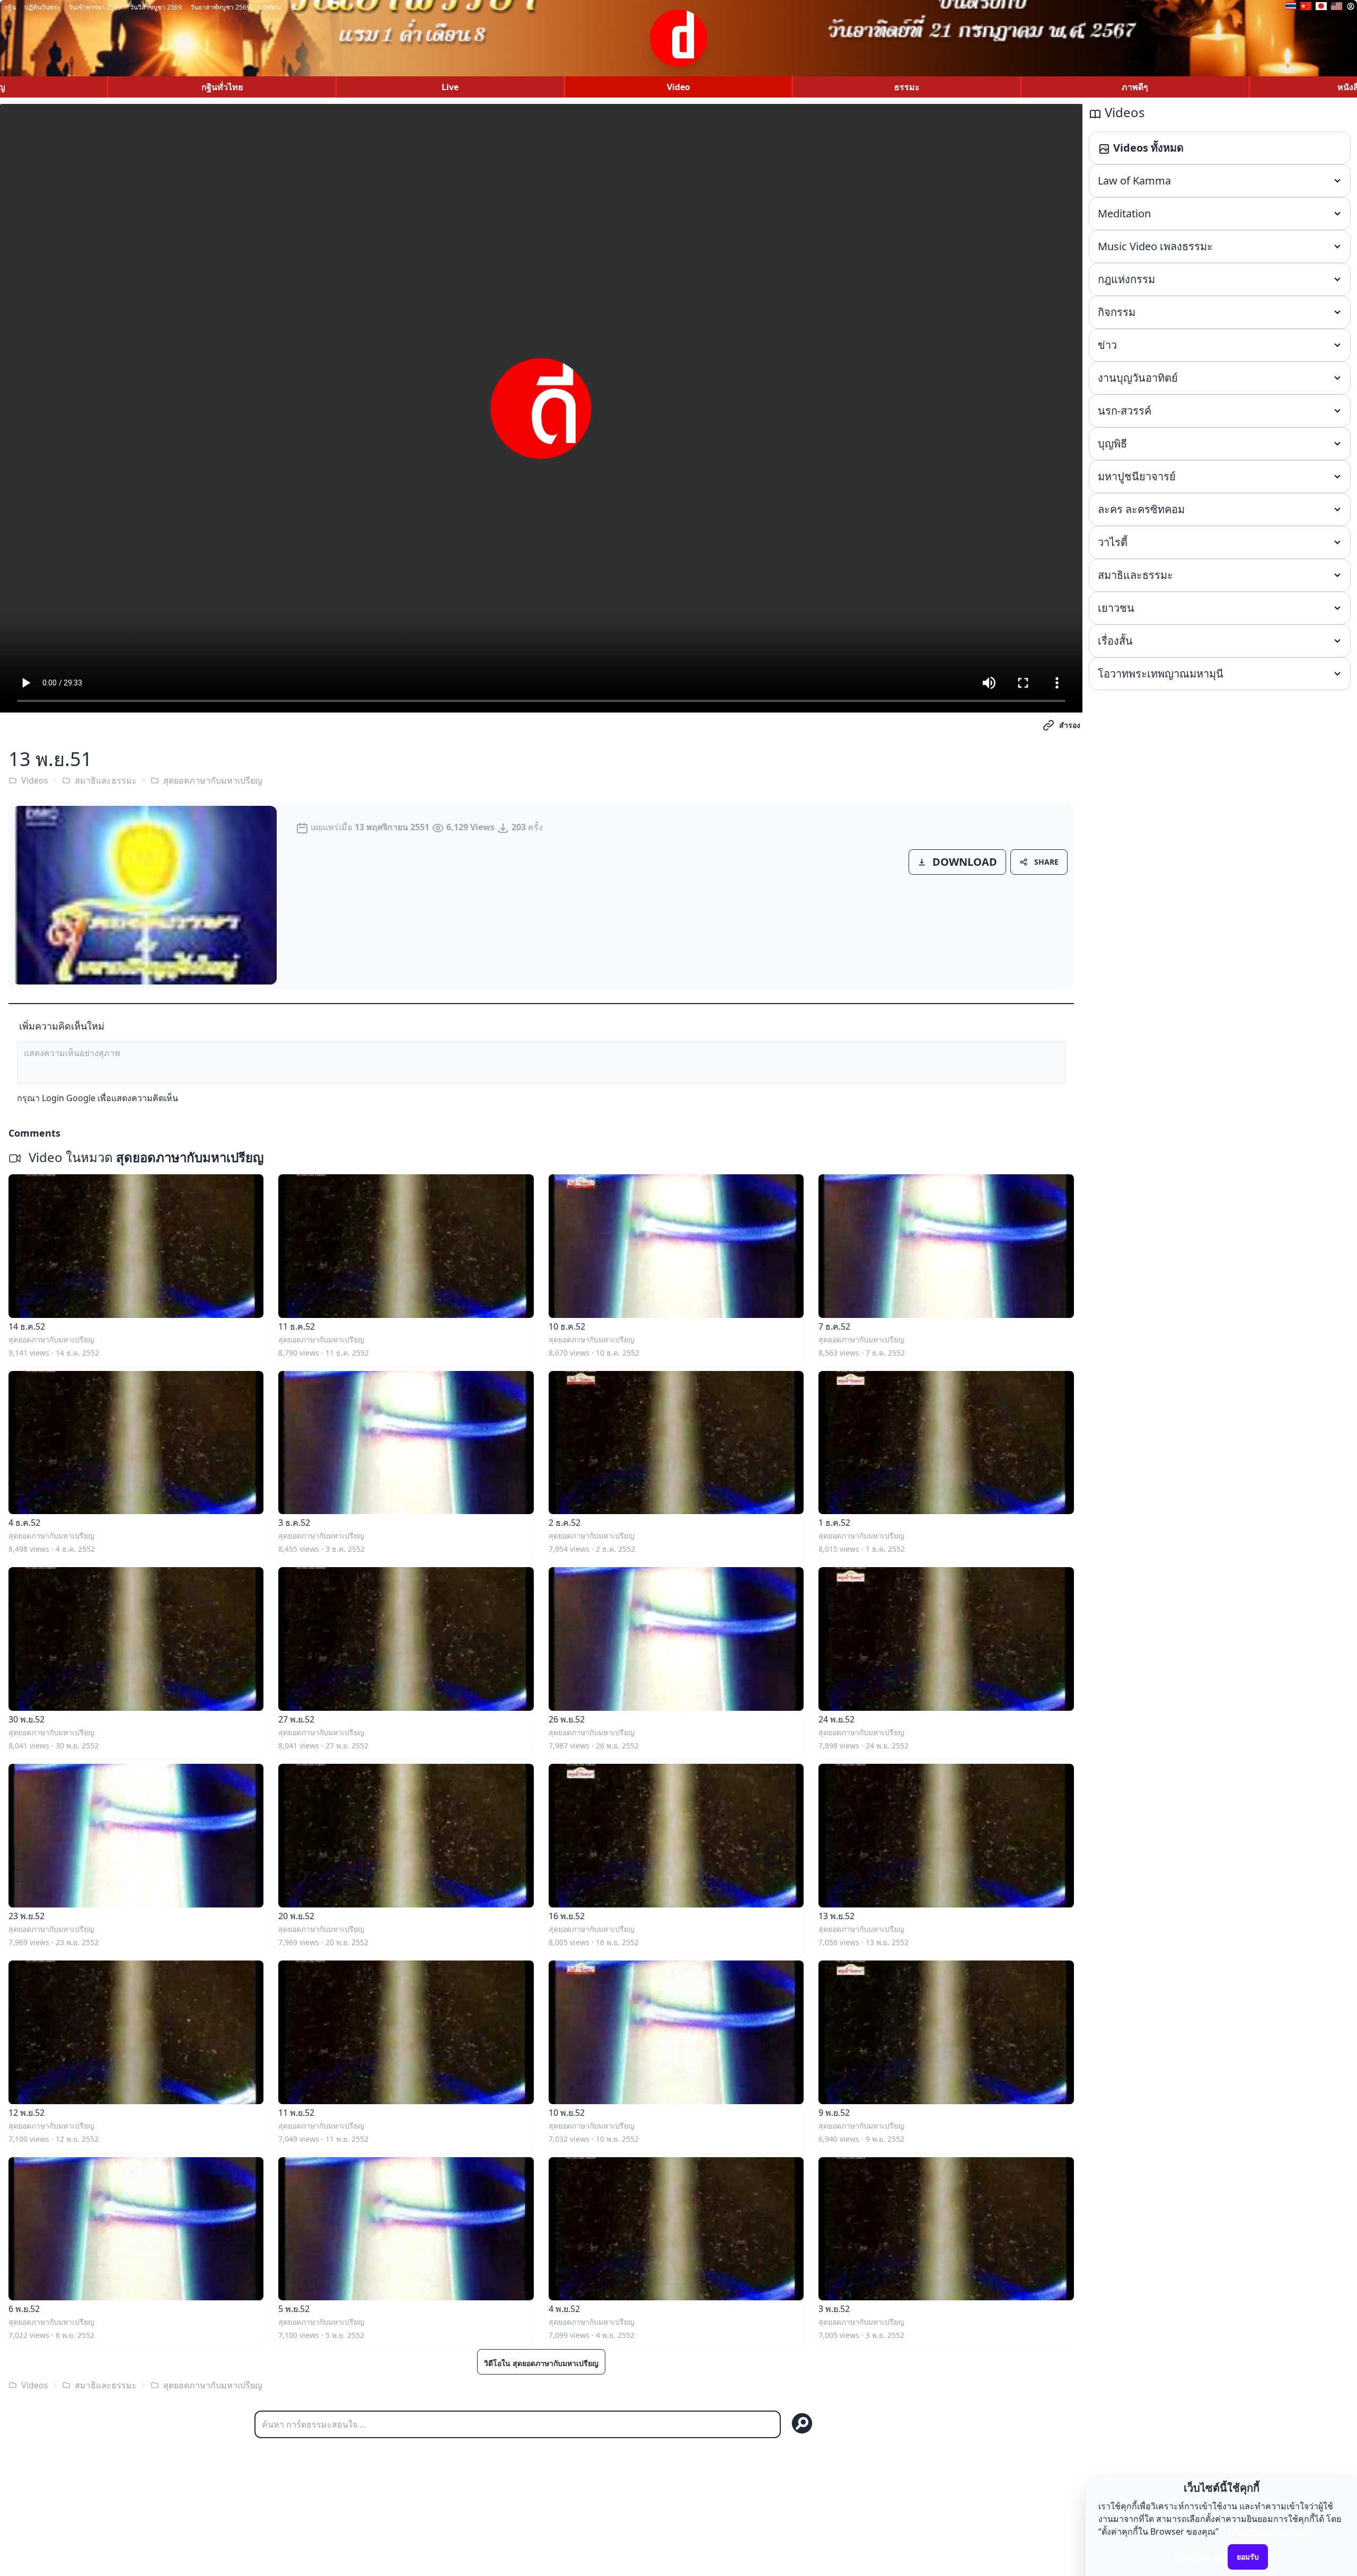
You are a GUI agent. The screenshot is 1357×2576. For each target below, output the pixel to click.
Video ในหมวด (144, 1157)
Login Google (69, 1098)
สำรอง (1070, 725)
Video (678, 87)
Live (450, 87)
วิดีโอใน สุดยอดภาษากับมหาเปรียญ (541, 2363)
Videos (35, 780)
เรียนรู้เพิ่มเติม (1200, 2556)
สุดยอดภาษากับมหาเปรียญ (213, 780)
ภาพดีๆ (1135, 87)
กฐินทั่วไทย (222, 87)
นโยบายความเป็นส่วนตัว (1266, 2531)
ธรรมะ (907, 87)
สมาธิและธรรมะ (106, 780)
